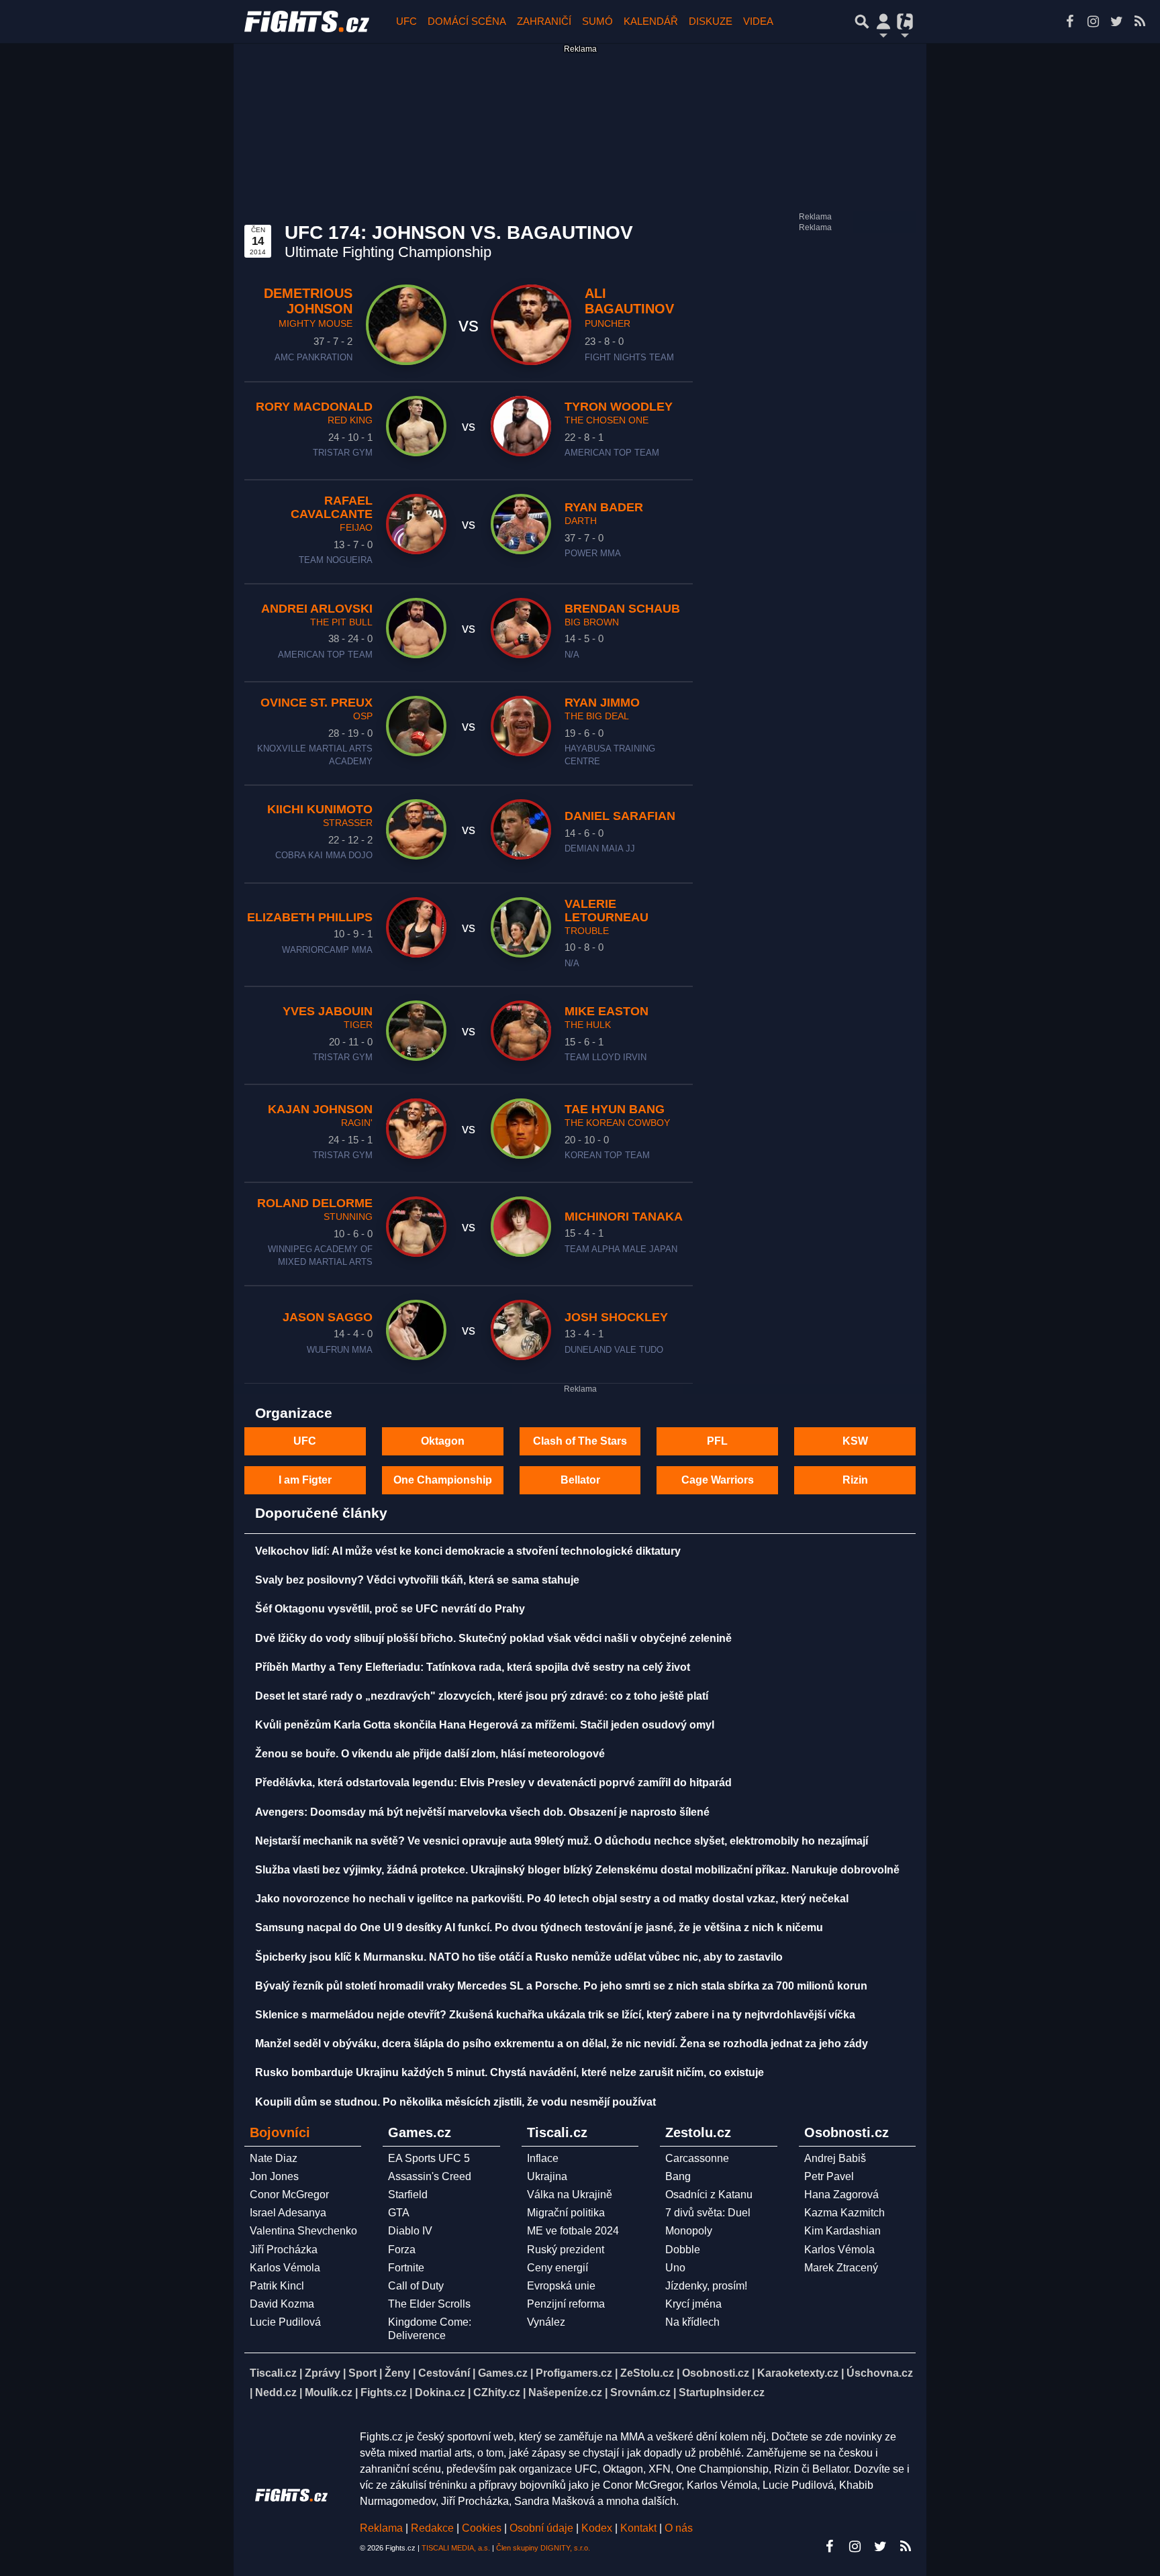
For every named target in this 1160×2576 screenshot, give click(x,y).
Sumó (597, 21)
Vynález (546, 2322)
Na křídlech (692, 2322)
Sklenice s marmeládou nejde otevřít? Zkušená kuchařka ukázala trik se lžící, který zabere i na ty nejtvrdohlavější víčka (555, 2015)
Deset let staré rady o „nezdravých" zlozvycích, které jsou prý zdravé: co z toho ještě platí (482, 1696)
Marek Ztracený (841, 2268)
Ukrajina (547, 2176)
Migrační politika (566, 2213)
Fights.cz (384, 2392)
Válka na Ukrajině (570, 2195)
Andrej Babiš (835, 2158)
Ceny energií (558, 2268)
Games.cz (503, 2373)
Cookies (482, 2528)
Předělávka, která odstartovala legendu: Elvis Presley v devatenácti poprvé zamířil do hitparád (493, 1783)
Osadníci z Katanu (709, 2195)
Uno (675, 2268)
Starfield (408, 2195)
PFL (717, 1441)
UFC (406, 21)
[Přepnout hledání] (862, 21)
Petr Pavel (829, 2176)
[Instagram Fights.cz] (1093, 21)
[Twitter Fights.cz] (1116, 21)
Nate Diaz (274, 2158)
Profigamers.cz (574, 2373)
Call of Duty (416, 2286)
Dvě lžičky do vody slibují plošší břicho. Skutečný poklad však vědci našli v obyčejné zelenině (493, 1638)
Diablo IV (410, 2231)
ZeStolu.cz (647, 2373)
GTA (399, 2213)
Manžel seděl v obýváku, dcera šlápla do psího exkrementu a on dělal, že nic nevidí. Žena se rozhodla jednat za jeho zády (562, 2044)
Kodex (598, 2528)
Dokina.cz (440, 2392)
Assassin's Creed (430, 2176)
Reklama (381, 2528)
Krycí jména (693, 2304)
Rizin (855, 1480)
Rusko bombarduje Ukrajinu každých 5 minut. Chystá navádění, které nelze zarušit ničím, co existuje (510, 2072)
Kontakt (640, 2528)
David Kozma (282, 2304)
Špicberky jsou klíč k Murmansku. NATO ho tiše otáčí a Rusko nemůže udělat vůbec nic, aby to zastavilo (519, 1957)
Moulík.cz (329, 2392)
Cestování (444, 2373)
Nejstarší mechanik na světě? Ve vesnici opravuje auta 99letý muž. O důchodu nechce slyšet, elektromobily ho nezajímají (562, 1841)
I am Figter (305, 1480)
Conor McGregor (289, 2195)
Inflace (543, 2158)
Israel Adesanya (288, 2213)
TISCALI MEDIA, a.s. (456, 2548)
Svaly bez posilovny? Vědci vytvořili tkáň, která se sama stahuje (417, 1580)
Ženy (397, 2373)
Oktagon (443, 1441)
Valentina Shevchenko (303, 2231)
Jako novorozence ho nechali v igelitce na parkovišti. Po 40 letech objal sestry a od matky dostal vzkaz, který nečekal (552, 1899)
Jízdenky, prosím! (706, 2286)
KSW (855, 1441)
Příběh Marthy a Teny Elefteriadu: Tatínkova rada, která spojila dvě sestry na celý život (473, 1667)
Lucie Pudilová (285, 2322)
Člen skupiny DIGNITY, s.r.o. (543, 2548)
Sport (362, 2373)
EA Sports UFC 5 (429, 2158)
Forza (402, 2250)
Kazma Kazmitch (844, 2213)
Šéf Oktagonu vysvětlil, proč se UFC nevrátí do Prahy (390, 1609)
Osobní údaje (541, 2528)
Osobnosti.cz (716, 2373)
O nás (679, 2528)
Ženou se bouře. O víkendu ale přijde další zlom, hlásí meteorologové (430, 1754)
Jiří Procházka (284, 2250)
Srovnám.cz (640, 2392)
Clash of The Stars (580, 1441)
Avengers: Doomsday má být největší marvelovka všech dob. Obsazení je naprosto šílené (482, 1812)
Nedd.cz (276, 2392)
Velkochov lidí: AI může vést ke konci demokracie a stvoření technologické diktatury (468, 1551)
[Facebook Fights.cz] (1069, 21)
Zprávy (323, 2373)
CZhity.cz (497, 2392)
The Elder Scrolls (429, 2304)
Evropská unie (561, 2286)
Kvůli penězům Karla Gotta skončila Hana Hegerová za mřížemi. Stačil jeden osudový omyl (485, 1725)
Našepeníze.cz (565, 2392)
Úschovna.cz (880, 2373)
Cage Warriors (718, 1480)
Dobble (683, 2250)
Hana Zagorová (841, 2195)
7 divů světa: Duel (708, 2213)
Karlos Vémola (285, 2268)
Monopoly (689, 2231)
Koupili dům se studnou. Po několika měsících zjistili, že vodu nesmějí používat (455, 2102)
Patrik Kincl (277, 2286)
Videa (758, 21)
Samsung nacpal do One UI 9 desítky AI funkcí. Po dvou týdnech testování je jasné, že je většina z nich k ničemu (539, 1927)
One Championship (443, 1480)
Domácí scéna (467, 21)
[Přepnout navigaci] (883, 21)
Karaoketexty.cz (798, 2373)
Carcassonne (697, 2158)
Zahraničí (544, 21)
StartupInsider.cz (722, 2392)
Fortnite (406, 2268)
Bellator (580, 1480)
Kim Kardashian (842, 2231)
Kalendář (651, 21)
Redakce (432, 2528)
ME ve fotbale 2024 (573, 2231)
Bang (678, 2176)
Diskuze (711, 21)
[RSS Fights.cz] (1140, 21)
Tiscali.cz (273, 2373)
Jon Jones (274, 2176)
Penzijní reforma (566, 2304)
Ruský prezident (566, 2250)
